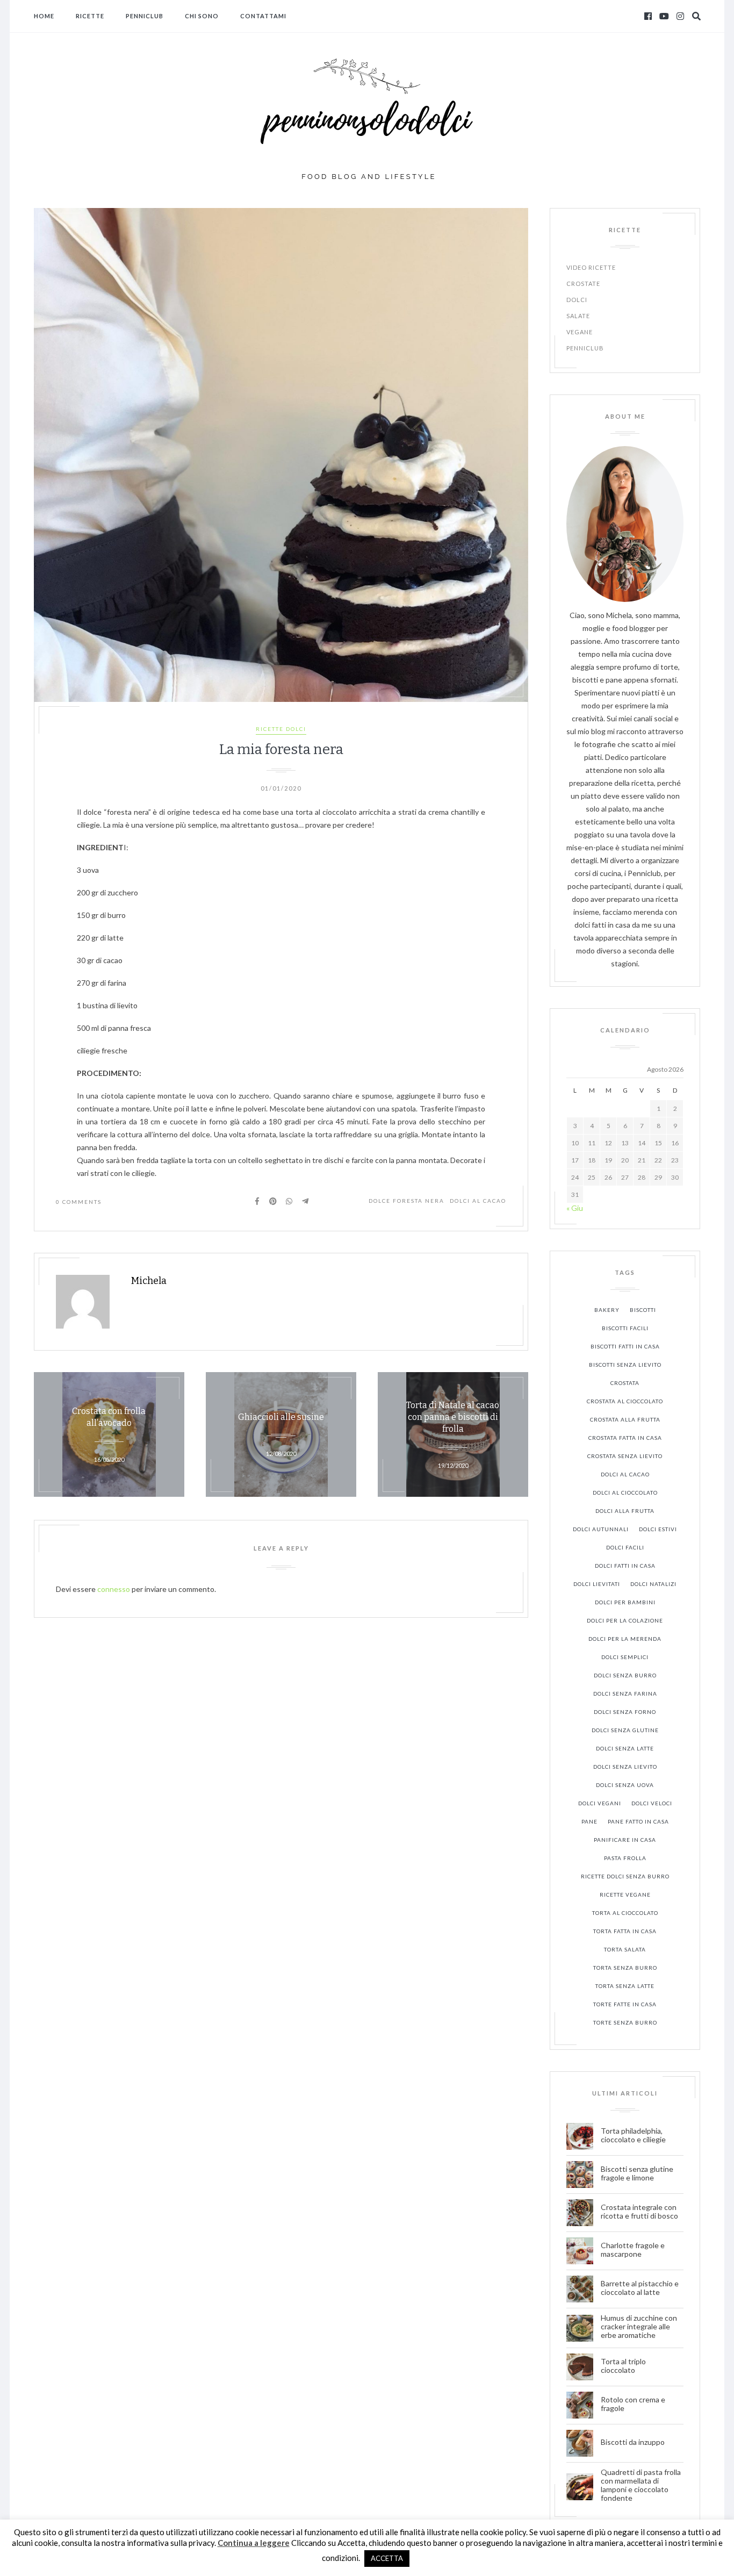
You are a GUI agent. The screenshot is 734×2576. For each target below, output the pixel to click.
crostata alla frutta (625, 1419)
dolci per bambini (625, 1602)
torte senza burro (625, 2022)
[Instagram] (680, 16)
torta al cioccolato (625, 1913)
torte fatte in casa (625, 2004)
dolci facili (625, 1547)
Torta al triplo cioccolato (623, 2366)
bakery (607, 1310)
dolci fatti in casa (625, 1566)
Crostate (583, 284)
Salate (578, 316)
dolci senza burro (625, 1675)
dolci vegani (600, 1803)
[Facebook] (648, 16)
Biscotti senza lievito (625, 1365)
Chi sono (202, 16)
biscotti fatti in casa (625, 1346)
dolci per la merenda (625, 1639)
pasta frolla (625, 1858)
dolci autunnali (601, 1529)
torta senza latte (625, 1986)
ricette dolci (281, 729)
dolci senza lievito (625, 1767)
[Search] (696, 16)
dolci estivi (658, 1529)
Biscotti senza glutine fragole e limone (637, 2173)
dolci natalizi (653, 1584)
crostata (625, 1383)
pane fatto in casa (638, 1821)
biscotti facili (625, 1328)
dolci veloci (652, 1803)
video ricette (591, 267)
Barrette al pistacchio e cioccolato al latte (640, 2288)
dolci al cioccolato (625, 1492)
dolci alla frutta (625, 1511)
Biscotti (643, 1310)
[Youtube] (664, 16)
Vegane (580, 332)
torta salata (625, 1949)
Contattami (263, 16)
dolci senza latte (625, 1748)
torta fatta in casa (625, 1931)
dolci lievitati (597, 1584)
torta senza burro (625, 1968)
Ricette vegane (625, 1895)
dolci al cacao (478, 1201)
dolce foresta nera (406, 1201)
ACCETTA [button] (387, 2558)
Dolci (577, 300)
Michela (149, 1281)
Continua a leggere (254, 2543)
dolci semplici (625, 1657)
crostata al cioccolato (625, 1401)
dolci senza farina (625, 1694)
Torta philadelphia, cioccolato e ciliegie (633, 2135)
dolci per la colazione (625, 1620)
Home (44, 16)
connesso (114, 1589)
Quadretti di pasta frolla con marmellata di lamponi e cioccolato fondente (641, 2485)
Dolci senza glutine (625, 1730)
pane (589, 1821)
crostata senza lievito (625, 1456)
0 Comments (79, 1202)
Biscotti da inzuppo (634, 2442)
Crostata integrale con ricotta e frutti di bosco (640, 2212)
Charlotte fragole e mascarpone (633, 2250)
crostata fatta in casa (625, 1438)
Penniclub (145, 16)
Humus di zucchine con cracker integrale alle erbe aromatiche (639, 2327)
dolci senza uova (625, 1785)
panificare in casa (625, 1840)
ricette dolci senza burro (625, 1876)
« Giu (575, 1208)
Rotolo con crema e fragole (633, 2404)
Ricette (90, 16)
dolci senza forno (625, 1712)
